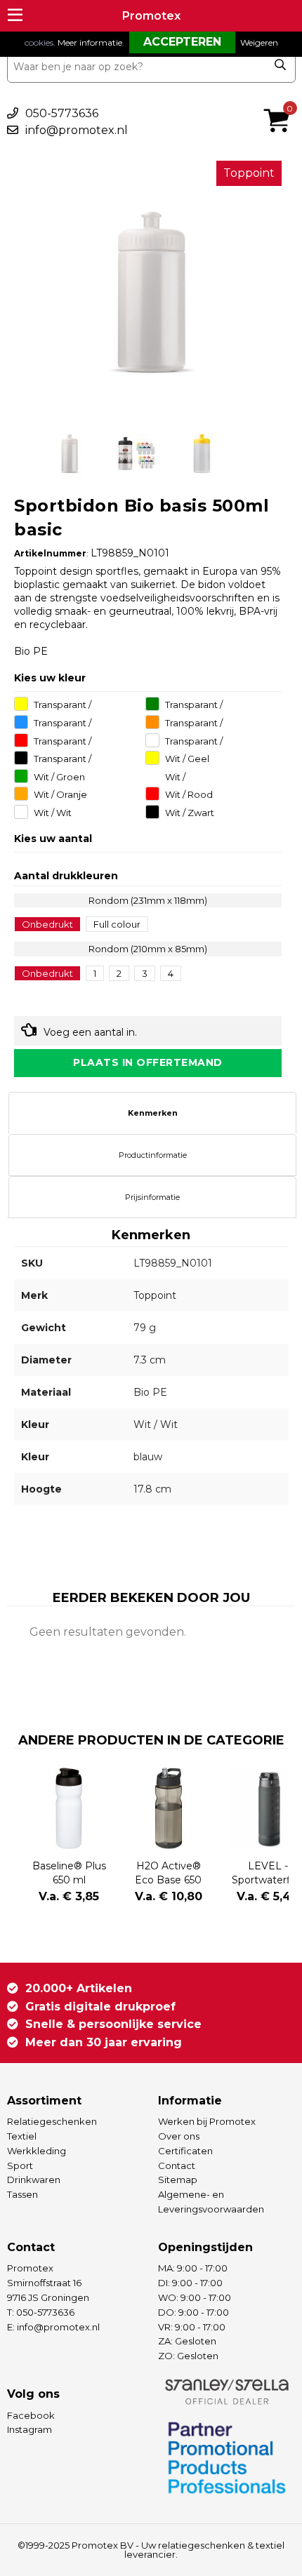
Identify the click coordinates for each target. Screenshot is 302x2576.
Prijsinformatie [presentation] (152, 1197)
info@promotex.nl (77, 130)
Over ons (179, 2136)
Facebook (31, 2415)
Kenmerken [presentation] (153, 1113)
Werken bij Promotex (207, 2121)
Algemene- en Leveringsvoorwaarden (211, 2202)
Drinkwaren (34, 2180)
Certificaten (185, 2151)
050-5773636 (62, 113)
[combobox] (151, 67)
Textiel (22, 2136)
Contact (177, 2165)
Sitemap (178, 2180)
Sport (20, 2165)
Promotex (151, 16)
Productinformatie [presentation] (153, 1155)
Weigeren (259, 42)
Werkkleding (37, 2151)
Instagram (29, 2429)
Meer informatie (90, 42)
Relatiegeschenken (52, 2121)
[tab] (152, 1113)
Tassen (22, 2194)
